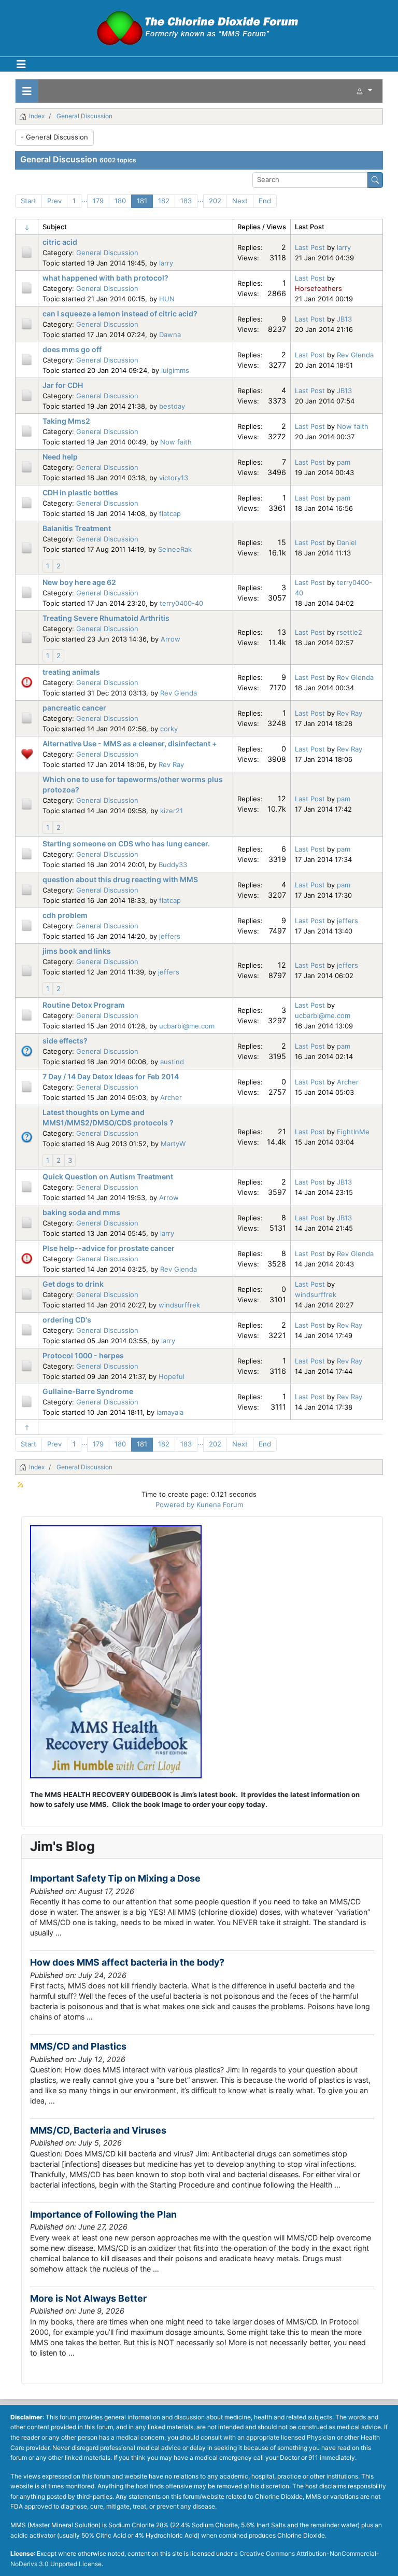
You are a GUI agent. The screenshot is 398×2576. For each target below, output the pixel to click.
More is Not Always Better (88, 2298)
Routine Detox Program (84, 1005)
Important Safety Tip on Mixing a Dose (115, 1878)
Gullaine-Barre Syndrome (88, 1391)
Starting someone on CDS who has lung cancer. (126, 844)
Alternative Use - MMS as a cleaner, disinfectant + (130, 743)
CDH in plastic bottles (80, 492)
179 (98, 201)
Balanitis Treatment (77, 528)
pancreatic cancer (74, 708)
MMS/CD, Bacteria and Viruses (98, 2130)
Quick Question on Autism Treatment (108, 1176)
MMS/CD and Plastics (78, 2046)
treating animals (71, 672)
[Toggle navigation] (27, 91)
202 (215, 201)
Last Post (310, 247)
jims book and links (77, 951)
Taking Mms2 (66, 421)
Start (29, 201)
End (265, 201)
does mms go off (72, 349)
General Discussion (59, 159)
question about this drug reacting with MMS (120, 879)
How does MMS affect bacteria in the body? (127, 1962)
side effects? (65, 1041)
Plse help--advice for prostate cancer (109, 1248)
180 (120, 201)
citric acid (60, 242)
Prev (54, 201)
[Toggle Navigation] (21, 64)
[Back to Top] (382, 2559)
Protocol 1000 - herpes (83, 1355)
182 (164, 201)
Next (240, 201)
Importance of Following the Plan (103, 2214)
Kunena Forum (220, 1505)
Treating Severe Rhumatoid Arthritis (106, 618)
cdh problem (65, 915)
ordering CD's (67, 1320)
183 (186, 201)
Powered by (175, 1505)
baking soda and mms (81, 1212)
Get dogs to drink (73, 1284)
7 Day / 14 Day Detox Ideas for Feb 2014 (111, 1076)
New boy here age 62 (79, 582)
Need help (60, 457)
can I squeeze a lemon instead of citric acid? (120, 314)
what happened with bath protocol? (105, 278)
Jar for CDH (63, 385)
